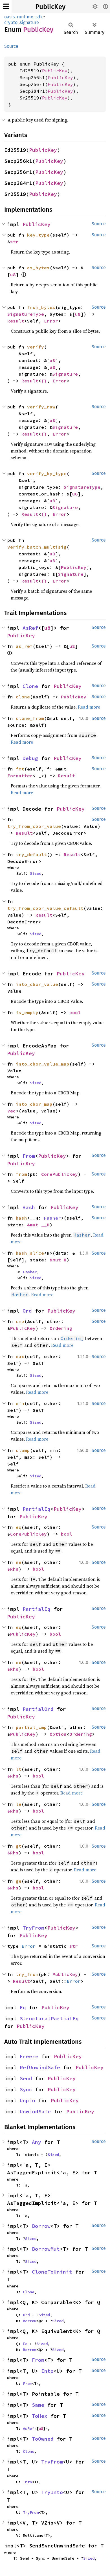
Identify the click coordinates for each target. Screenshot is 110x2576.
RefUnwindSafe (40, 2067)
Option (58, 1734)
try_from (27, 1974)
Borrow (41, 2226)
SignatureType (26, 314)
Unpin (27, 2100)
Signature (65, 374)
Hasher (52, 1218)
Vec (12, 1111)
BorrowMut (46, 2249)
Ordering (61, 1328)
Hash (29, 1207)
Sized (36, 873)
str (14, 242)
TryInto (52, 2492)
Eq (23, 2007)
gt (19, 1846)
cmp (20, 1321)
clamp (23, 1450)
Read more (89, 707)
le (19, 1804)
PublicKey (50, 7)
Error (51, 321)
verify (36, 347)
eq (19, 1527)
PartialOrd (38, 1709)
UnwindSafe (35, 2111)
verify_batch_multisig (37, 547)
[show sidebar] (6, 6)
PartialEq (37, 1509)
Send (26, 2078)
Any (37, 2142)
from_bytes (41, 307)
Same (38, 2405)
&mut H (58, 1260)
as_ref (24, 646)
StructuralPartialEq (49, 2018)
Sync (26, 2089)
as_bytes (38, 268)
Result (16, 321)
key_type (38, 235)
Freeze (29, 2056)
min (20, 1403)
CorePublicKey (60, 1174)
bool (75, 1012)
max (20, 1356)
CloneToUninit (52, 2272)
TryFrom (33, 1928)
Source (11, 46)
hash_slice (30, 1253)
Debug (30, 758)
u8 (13, 274)
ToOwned (43, 2439)
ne (19, 1562)
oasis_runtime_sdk (23, 17)
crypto (11, 22)
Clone (30, 686)
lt (19, 1769)
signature (29, 22)
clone (23, 697)
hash (21, 1218)
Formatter (20, 776)
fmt (20, 769)
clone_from (30, 718)
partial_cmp (31, 1727)
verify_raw (41, 407)
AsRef (30, 628)
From (29, 1156)
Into (47, 2371)
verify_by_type (47, 473)
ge (19, 1881)
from (21, 1174)
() (44, 381)
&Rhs (13, 1569)
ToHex (40, 2416)
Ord (27, 1311)
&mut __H (38, 1225)
